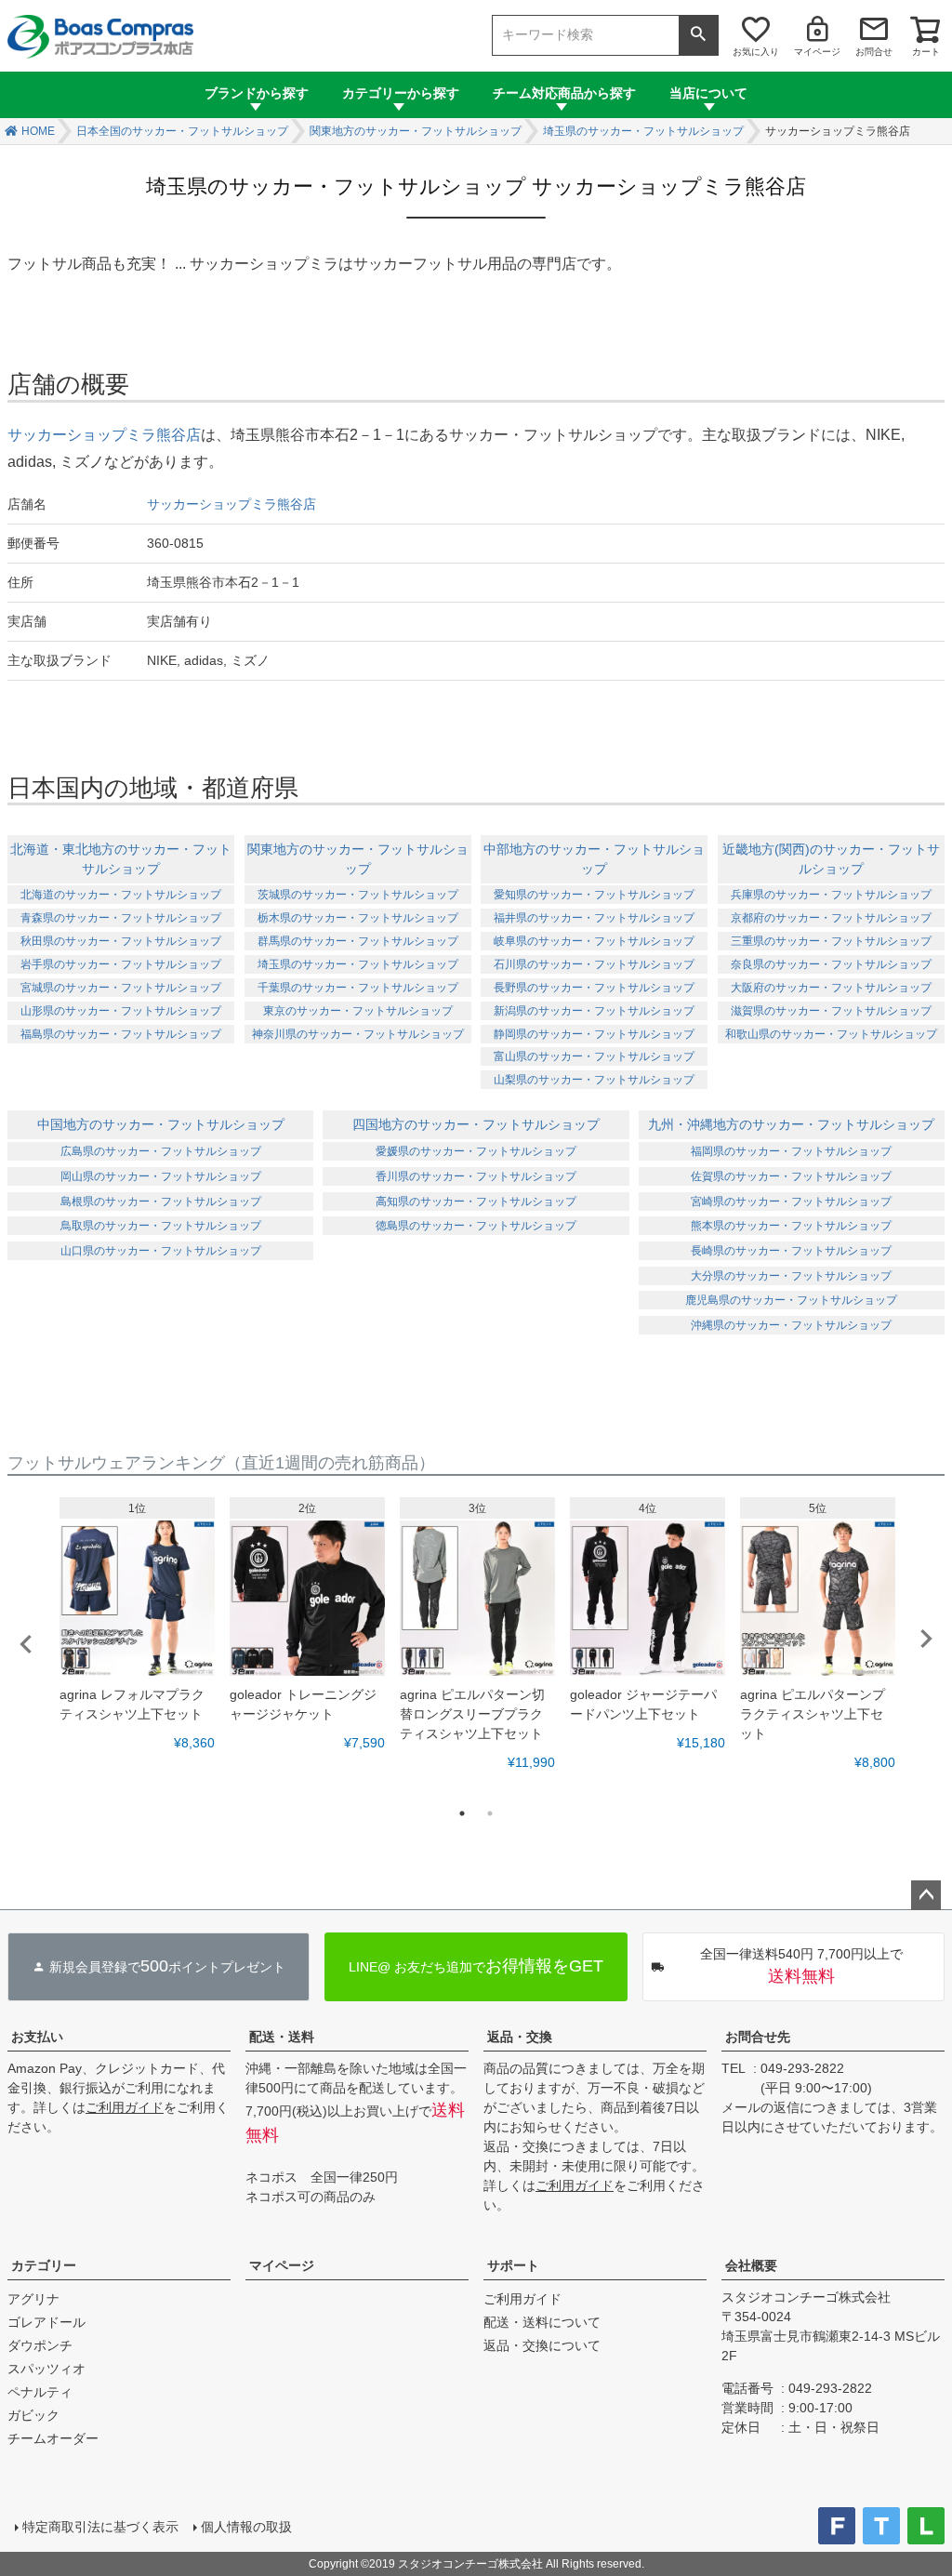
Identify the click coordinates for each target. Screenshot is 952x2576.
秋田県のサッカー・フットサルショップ (121, 941)
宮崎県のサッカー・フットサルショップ (791, 1202)
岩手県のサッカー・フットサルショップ (121, 964)
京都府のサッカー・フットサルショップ (831, 918)
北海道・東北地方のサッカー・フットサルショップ (121, 859)
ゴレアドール (46, 2322)
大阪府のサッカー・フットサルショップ (831, 988)
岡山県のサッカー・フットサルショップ (161, 1176)
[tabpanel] (137, 1625)
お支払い (37, 2037)
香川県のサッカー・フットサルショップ (476, 1176)
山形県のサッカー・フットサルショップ (121, 1011)
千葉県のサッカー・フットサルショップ (358, 988)
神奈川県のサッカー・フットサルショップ (358, 1034)
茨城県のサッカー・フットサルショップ (358, 895)
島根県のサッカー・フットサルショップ (161, 1202)
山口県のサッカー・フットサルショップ (161, 1251)
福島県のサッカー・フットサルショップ (121, 1034)
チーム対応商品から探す (564, 93)
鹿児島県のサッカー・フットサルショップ (791, 1300)
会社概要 (751, 2265)
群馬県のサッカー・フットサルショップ (358, 941)
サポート (513, 2265)
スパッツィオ (46, 2369)
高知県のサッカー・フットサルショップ (476, 1202)
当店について (708, 93)
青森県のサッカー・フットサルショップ (121, 918)
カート (926, 52)
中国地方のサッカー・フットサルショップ (161, 1124)
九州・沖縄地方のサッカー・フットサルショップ (791, 1124)
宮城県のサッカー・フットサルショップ (121, 988)
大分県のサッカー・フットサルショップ (791, 1276)
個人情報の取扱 (246, 2527)
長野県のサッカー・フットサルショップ (594, 988)
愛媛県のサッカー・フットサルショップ (476, 1151)
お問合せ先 (758, 2037)
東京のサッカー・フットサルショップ (358, 1011)
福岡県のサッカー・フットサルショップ (791, 1151)
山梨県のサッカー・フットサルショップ (594, 1080)
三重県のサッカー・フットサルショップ (831, 941)
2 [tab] (490, 1813)
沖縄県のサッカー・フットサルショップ (791, 1325)
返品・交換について (542, 2345)
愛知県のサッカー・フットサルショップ (594, 895)
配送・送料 (282, 2037)
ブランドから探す (257, 93)
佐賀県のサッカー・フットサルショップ (791, 1176)
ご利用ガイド (125, 2107)
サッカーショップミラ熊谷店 (104, 435)
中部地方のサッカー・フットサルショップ (594, 859)
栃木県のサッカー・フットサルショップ (358, 918)
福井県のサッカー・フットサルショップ (594, 918)
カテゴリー (44, 2265)
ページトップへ (926, 1895)
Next (926, 1639)
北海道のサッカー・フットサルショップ (121, 895)
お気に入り (756, 52)
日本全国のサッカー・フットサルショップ (182, 131)
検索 (698, 35)
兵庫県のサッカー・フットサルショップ (831, 895)
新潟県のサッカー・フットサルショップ (594, 1011)
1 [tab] (462, 1813)
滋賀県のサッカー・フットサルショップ (831, 1011)
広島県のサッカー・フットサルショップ (161, 1151)
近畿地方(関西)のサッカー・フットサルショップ (831, 859)
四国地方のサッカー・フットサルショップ (476, 1124)
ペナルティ (40, 2392)
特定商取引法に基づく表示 (100, 2527)
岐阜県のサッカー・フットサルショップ (594, 941)
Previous (26, 1644)
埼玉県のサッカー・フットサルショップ (643, 131)
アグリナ (33, 2299)
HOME (38, 131)
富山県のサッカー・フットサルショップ (594, 1056)
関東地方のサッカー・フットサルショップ (416, 131)
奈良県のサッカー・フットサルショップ (831, 964)
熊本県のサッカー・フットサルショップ (791, 1226)
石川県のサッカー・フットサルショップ (594, 964)
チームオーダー (53, 2438)
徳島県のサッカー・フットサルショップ (476, 1226)
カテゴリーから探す (401, 93)
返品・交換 (520, 2037)
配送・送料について (542, 2322)
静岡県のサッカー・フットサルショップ (594, 1034)
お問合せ (874, 52)
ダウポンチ (40, 2345)
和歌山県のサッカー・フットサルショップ (831, 1034)
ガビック (33, 2415)
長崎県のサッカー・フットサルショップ (791, 1251)
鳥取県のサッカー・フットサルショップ (161, 1226)
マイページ (817, 52)
